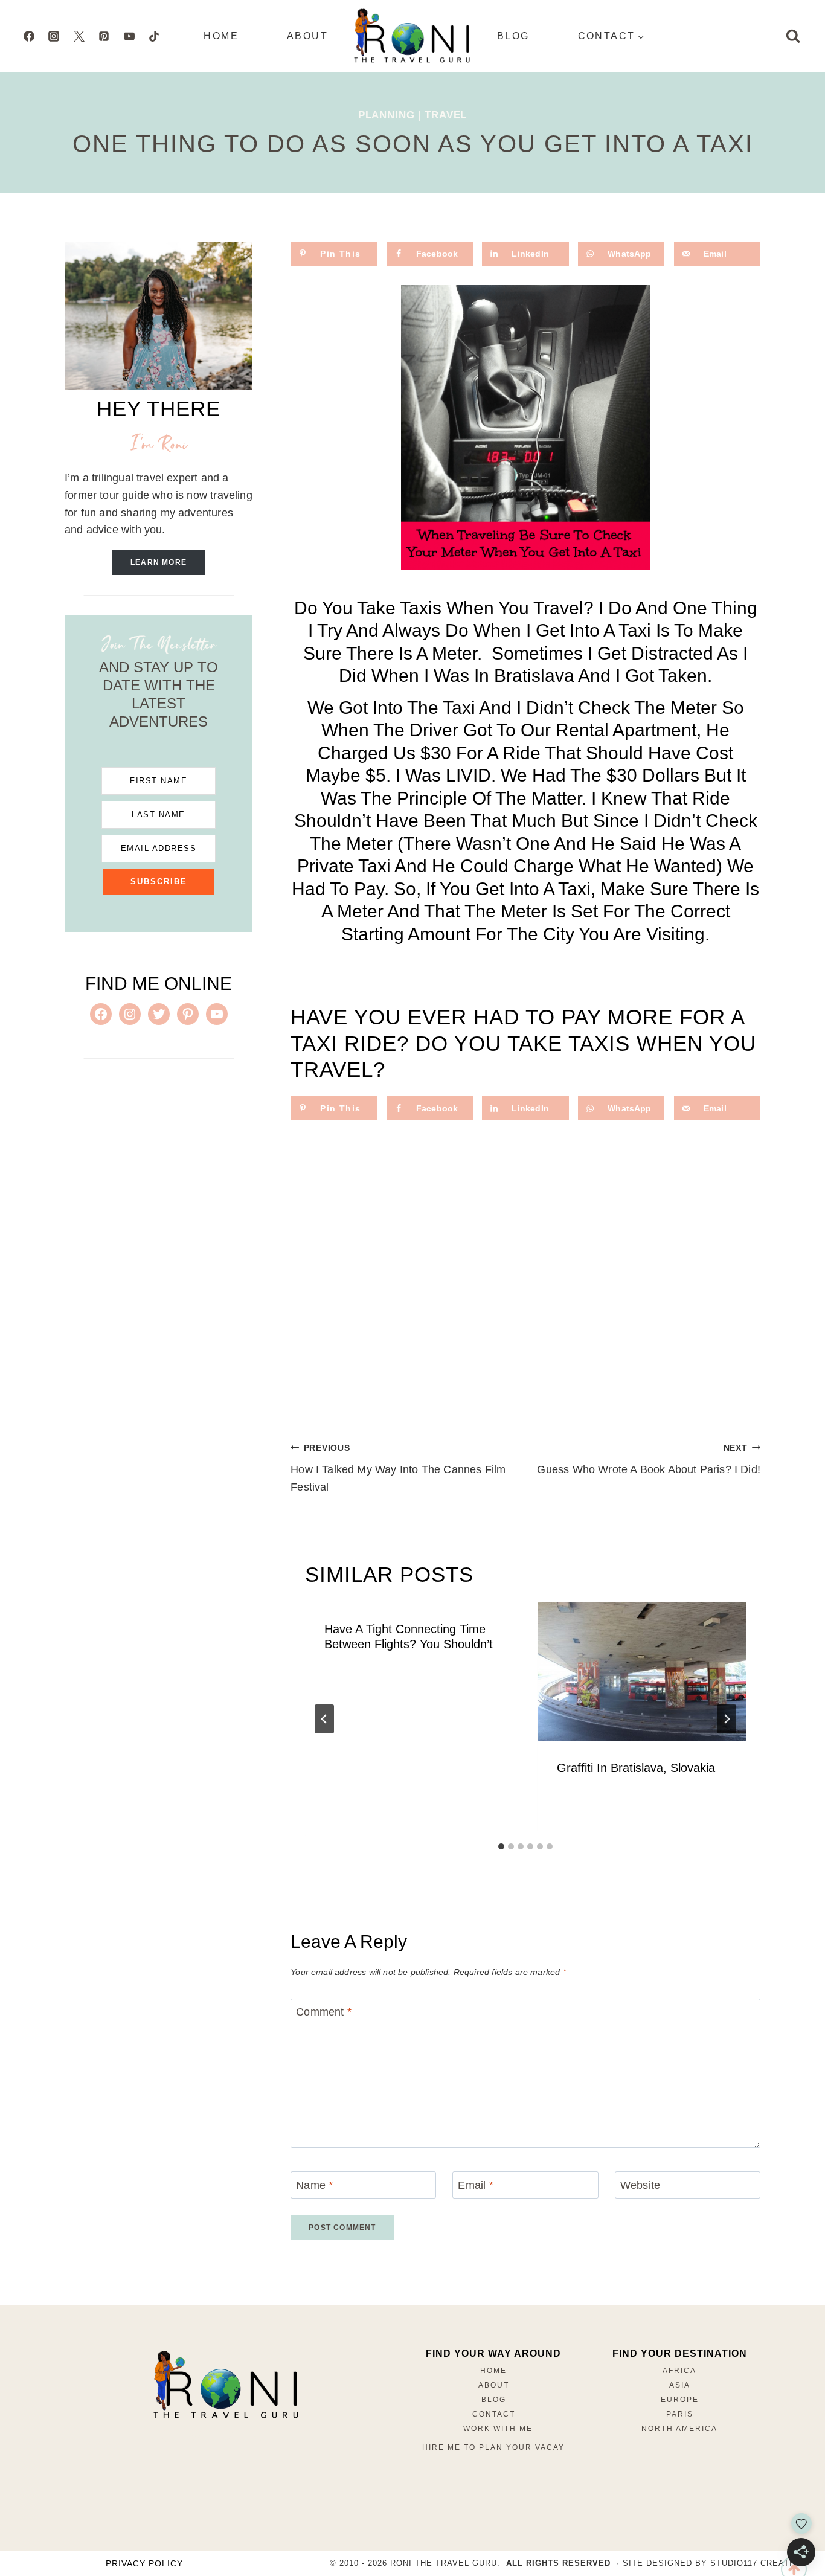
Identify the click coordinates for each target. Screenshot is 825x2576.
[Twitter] (79, 36)
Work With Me (498, 2429)
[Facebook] (29, 36)
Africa (679, 2371)
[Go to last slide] (324, 1719)
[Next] (727, 1719)
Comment (324, 2012)
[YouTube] (129, 36)
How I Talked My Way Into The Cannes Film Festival (398, 1468)
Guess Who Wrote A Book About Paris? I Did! (649, 1460)
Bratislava (534, 676)
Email (475, 2185)
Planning (387, 115)
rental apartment (626, 730)
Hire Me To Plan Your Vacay (493, 2447)
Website (640, 2185)
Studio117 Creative (757, 2563)
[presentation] (642, 1672)
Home (221, 36)
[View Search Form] (793, 36)
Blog (513, 36)
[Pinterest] (104, 36)
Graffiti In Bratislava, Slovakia (636, 1768)
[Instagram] (54, 36)
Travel (446, 115)
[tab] (501, 1846)
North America (679, 2429)
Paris (680, 2414)
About (307, 36)
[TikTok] (154, 36)
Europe (680, 2400)
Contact (494, 2414)
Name (314, 2185)
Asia (680, 2385)
